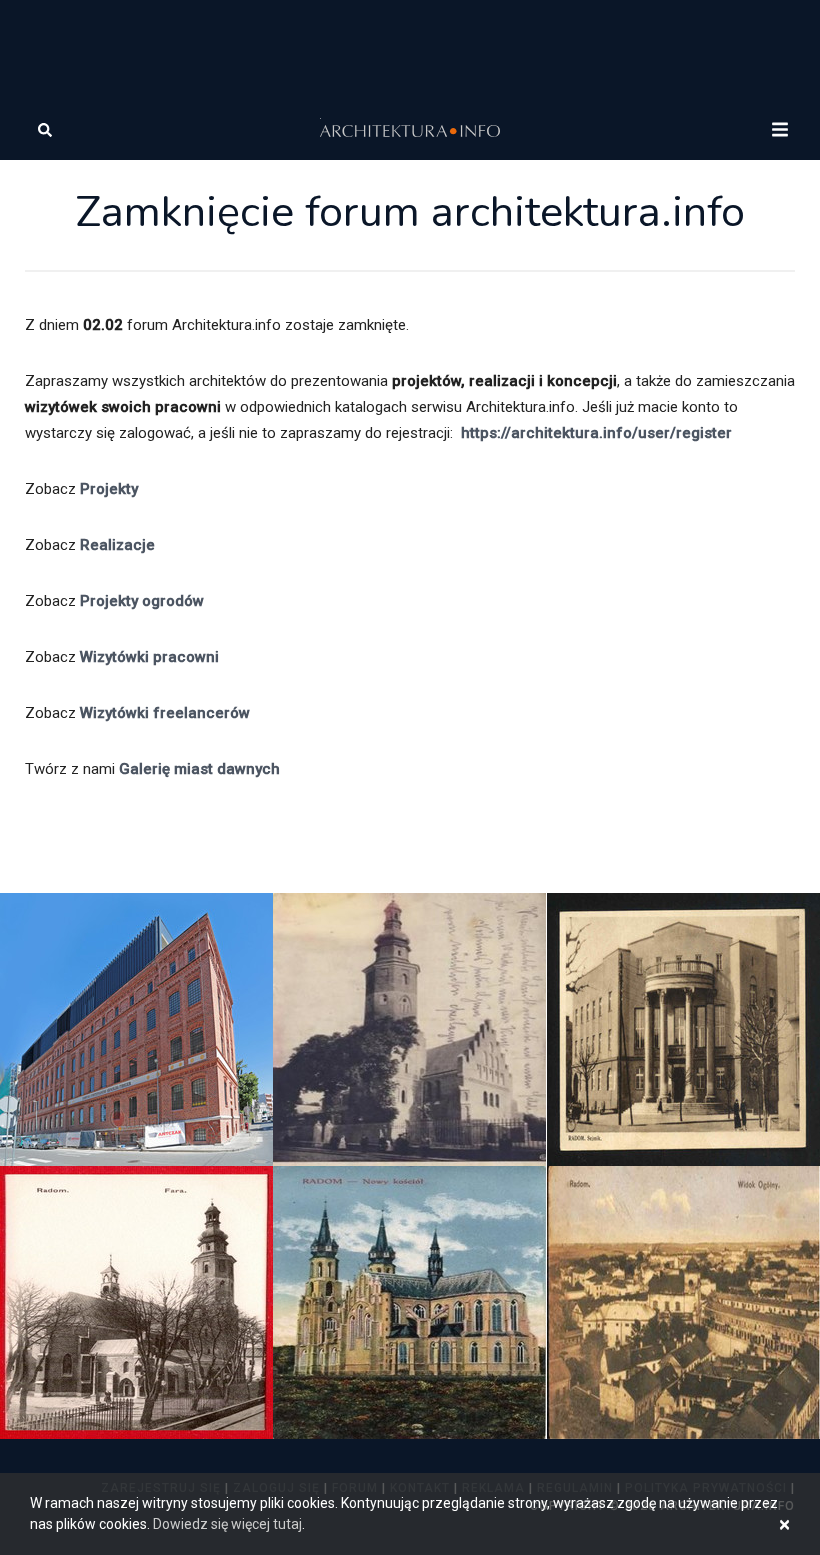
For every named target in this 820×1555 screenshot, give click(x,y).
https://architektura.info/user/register (596, 433)
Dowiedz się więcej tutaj (227, 1524)
